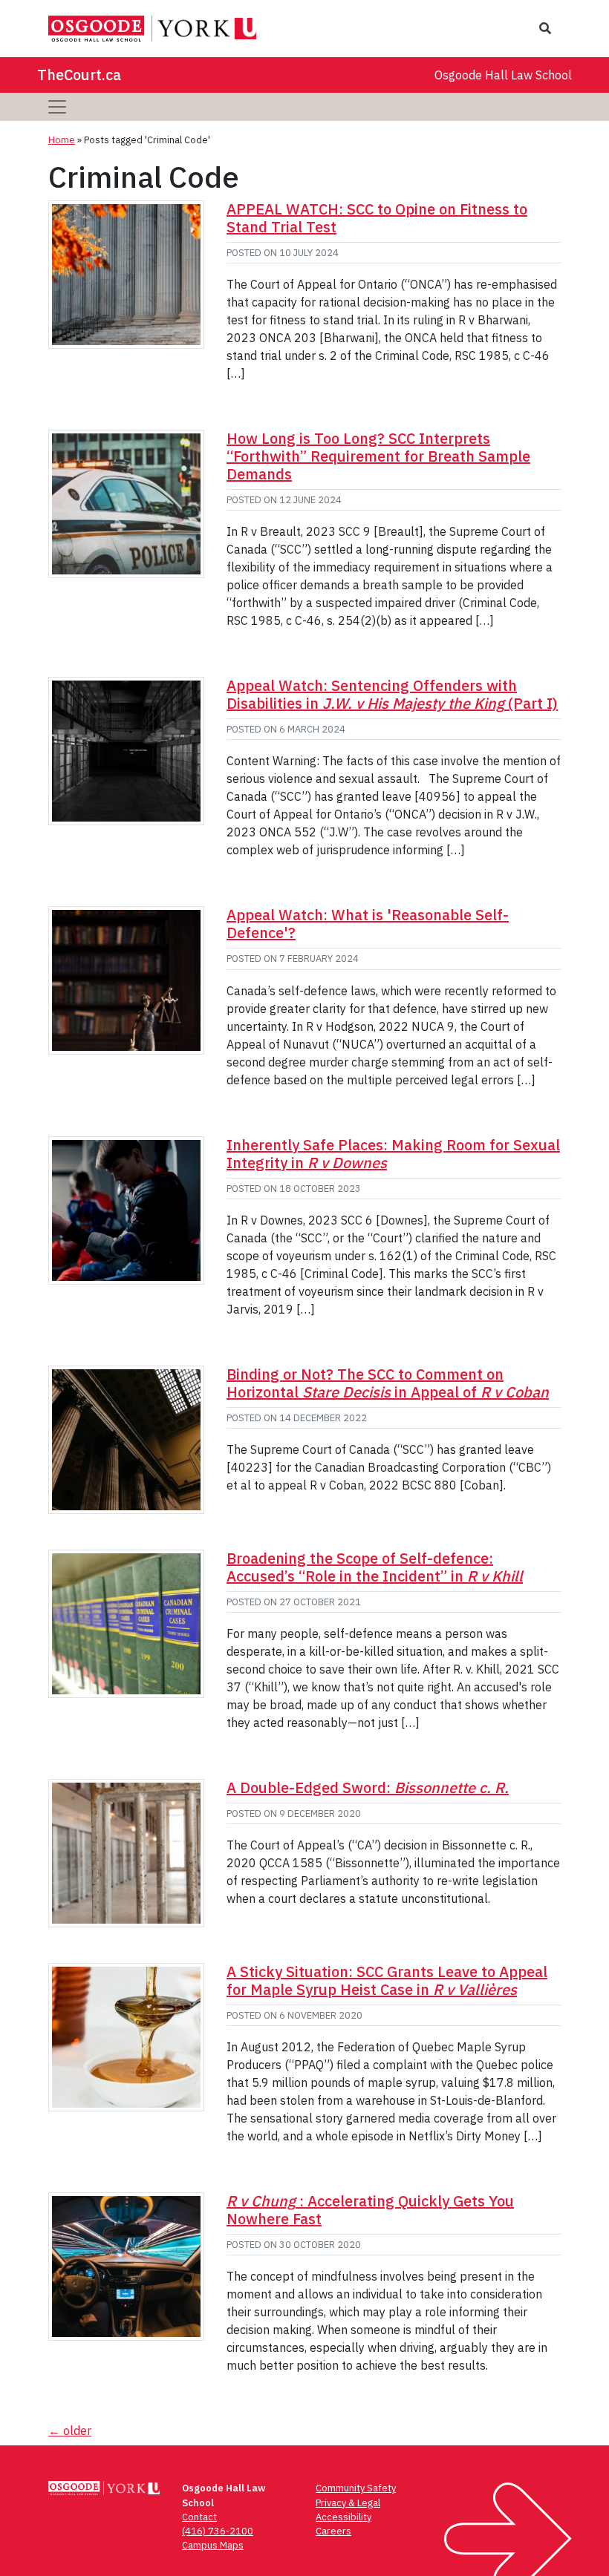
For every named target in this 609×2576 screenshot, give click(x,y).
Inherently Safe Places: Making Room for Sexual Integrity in (393, 1154)
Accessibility (343, 2517)
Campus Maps (213, 2545)
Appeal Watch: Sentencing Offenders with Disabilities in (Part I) (392, 694)
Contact (199, 2517)
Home (62, 140)
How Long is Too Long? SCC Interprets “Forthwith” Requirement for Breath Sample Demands (378, 456)
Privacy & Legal (348, 2503)
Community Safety (356, 2488)
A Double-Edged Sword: (368, 1787)
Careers (333, 2531)
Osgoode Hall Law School (503, 75)
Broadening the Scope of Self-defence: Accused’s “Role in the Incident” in (375, 1567)
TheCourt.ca (79, 75)
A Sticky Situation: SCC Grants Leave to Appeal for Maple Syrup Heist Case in (387, 1980)
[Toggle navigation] (57, 107)
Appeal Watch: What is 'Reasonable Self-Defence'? (368, 924)
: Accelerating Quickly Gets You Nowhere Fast (370, 2210)
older (70, 2431)
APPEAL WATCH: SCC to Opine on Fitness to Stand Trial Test (377, 218)
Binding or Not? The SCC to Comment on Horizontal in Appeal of (388, 1383)
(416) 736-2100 (218, 2531)
